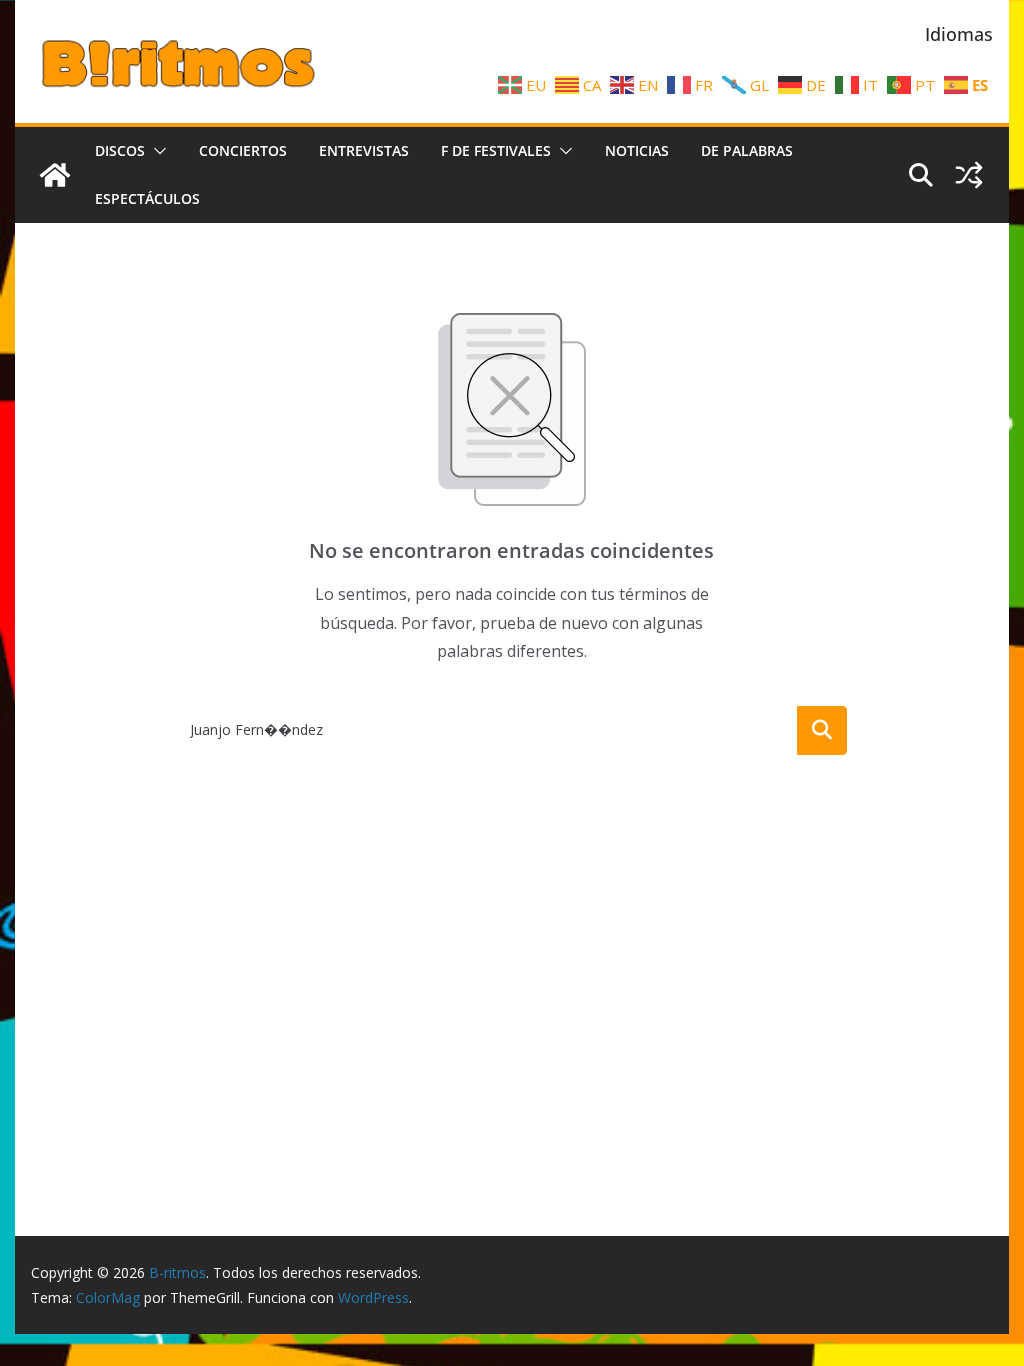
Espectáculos (147, 198)
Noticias (637, 150)
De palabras (747, 150)
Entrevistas (364, 150)
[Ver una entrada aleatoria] (969, 175)
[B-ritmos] (55, 175)
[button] (156, 151)
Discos (120, 150)
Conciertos (243, 150)
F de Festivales (496, 150)
